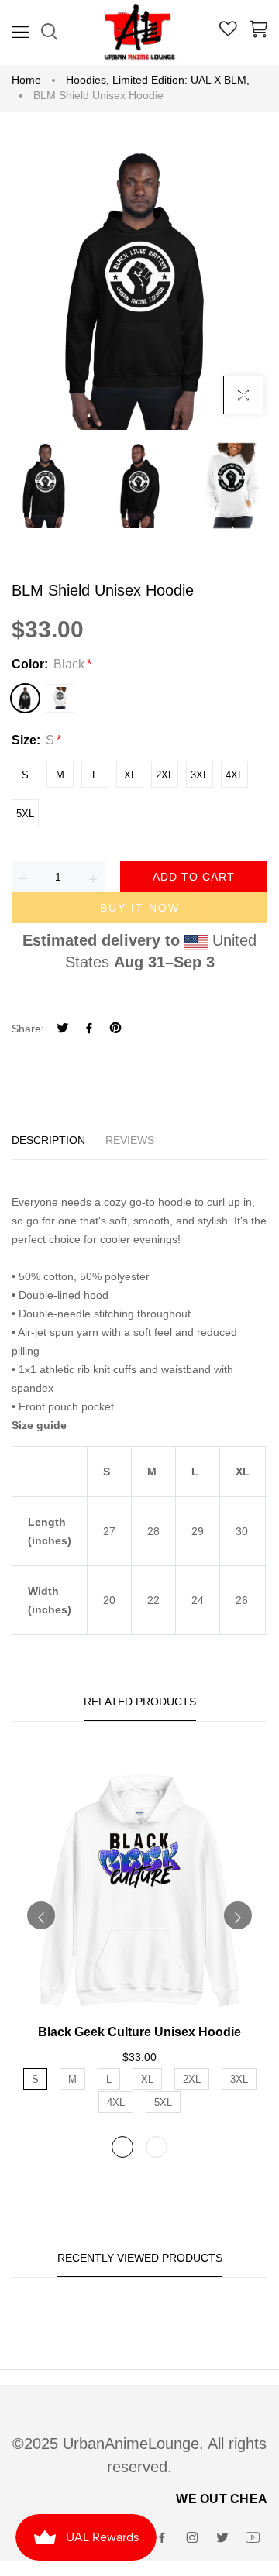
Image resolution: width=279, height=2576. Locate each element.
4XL (234, 775)
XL (130, 775)
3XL (200, 775)
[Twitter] (63, 1030)
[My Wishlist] (228, 31)
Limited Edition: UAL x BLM (181, 80)
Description (48, 1140)
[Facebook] (89, 1030)
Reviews (130, 1140)
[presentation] (41, 1915)
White (60, 698)
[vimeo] (115, 1030)
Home (26, 80)
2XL (165, 775)
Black (25, 698)
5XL (25, 814)
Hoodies (88, 80)
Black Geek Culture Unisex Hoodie (139, 2032)
